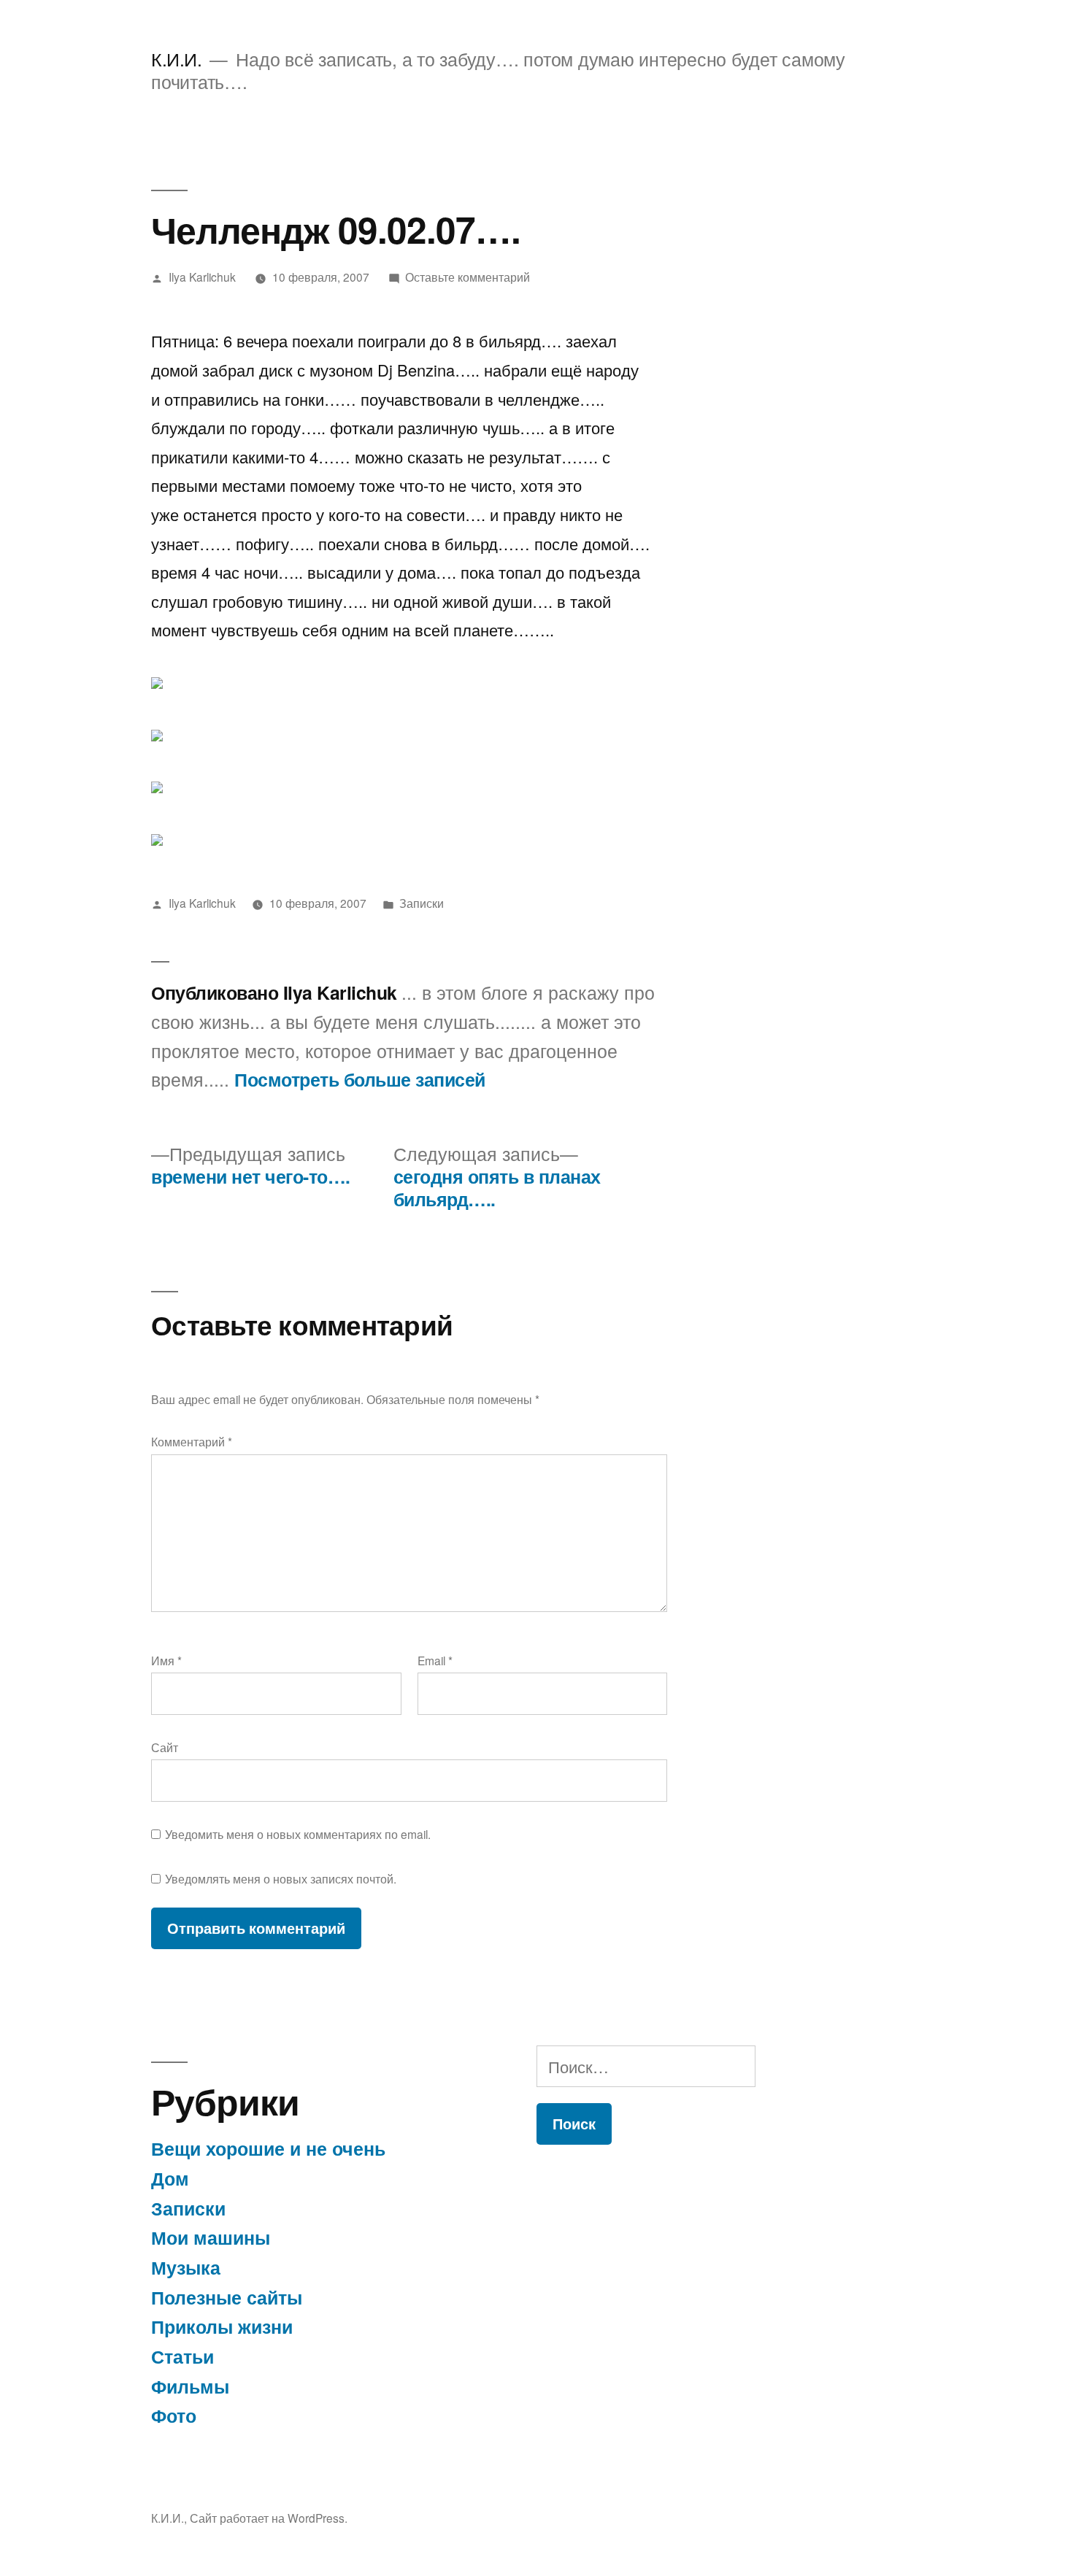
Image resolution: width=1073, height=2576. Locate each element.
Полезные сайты (227, 2297)
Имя (166, 1660)
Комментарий (192, 1441)
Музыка (186, 2267)
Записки (422, 903)
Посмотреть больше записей (360, 1080)
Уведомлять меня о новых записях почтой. (281, 1878)
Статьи (182, 2356)
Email (435, 1660)
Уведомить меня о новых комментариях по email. (298, 1834)
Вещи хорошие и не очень (268, 2148)
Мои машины (211, 2237)
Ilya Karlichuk (202, 277)
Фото (174, 2415)
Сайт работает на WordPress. (269, 2518)
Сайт (165, 1747)
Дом (170, 2178)
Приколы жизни (222, 2326)
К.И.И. (176, 59)
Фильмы (190, 2386)
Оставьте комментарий (468, 277)
